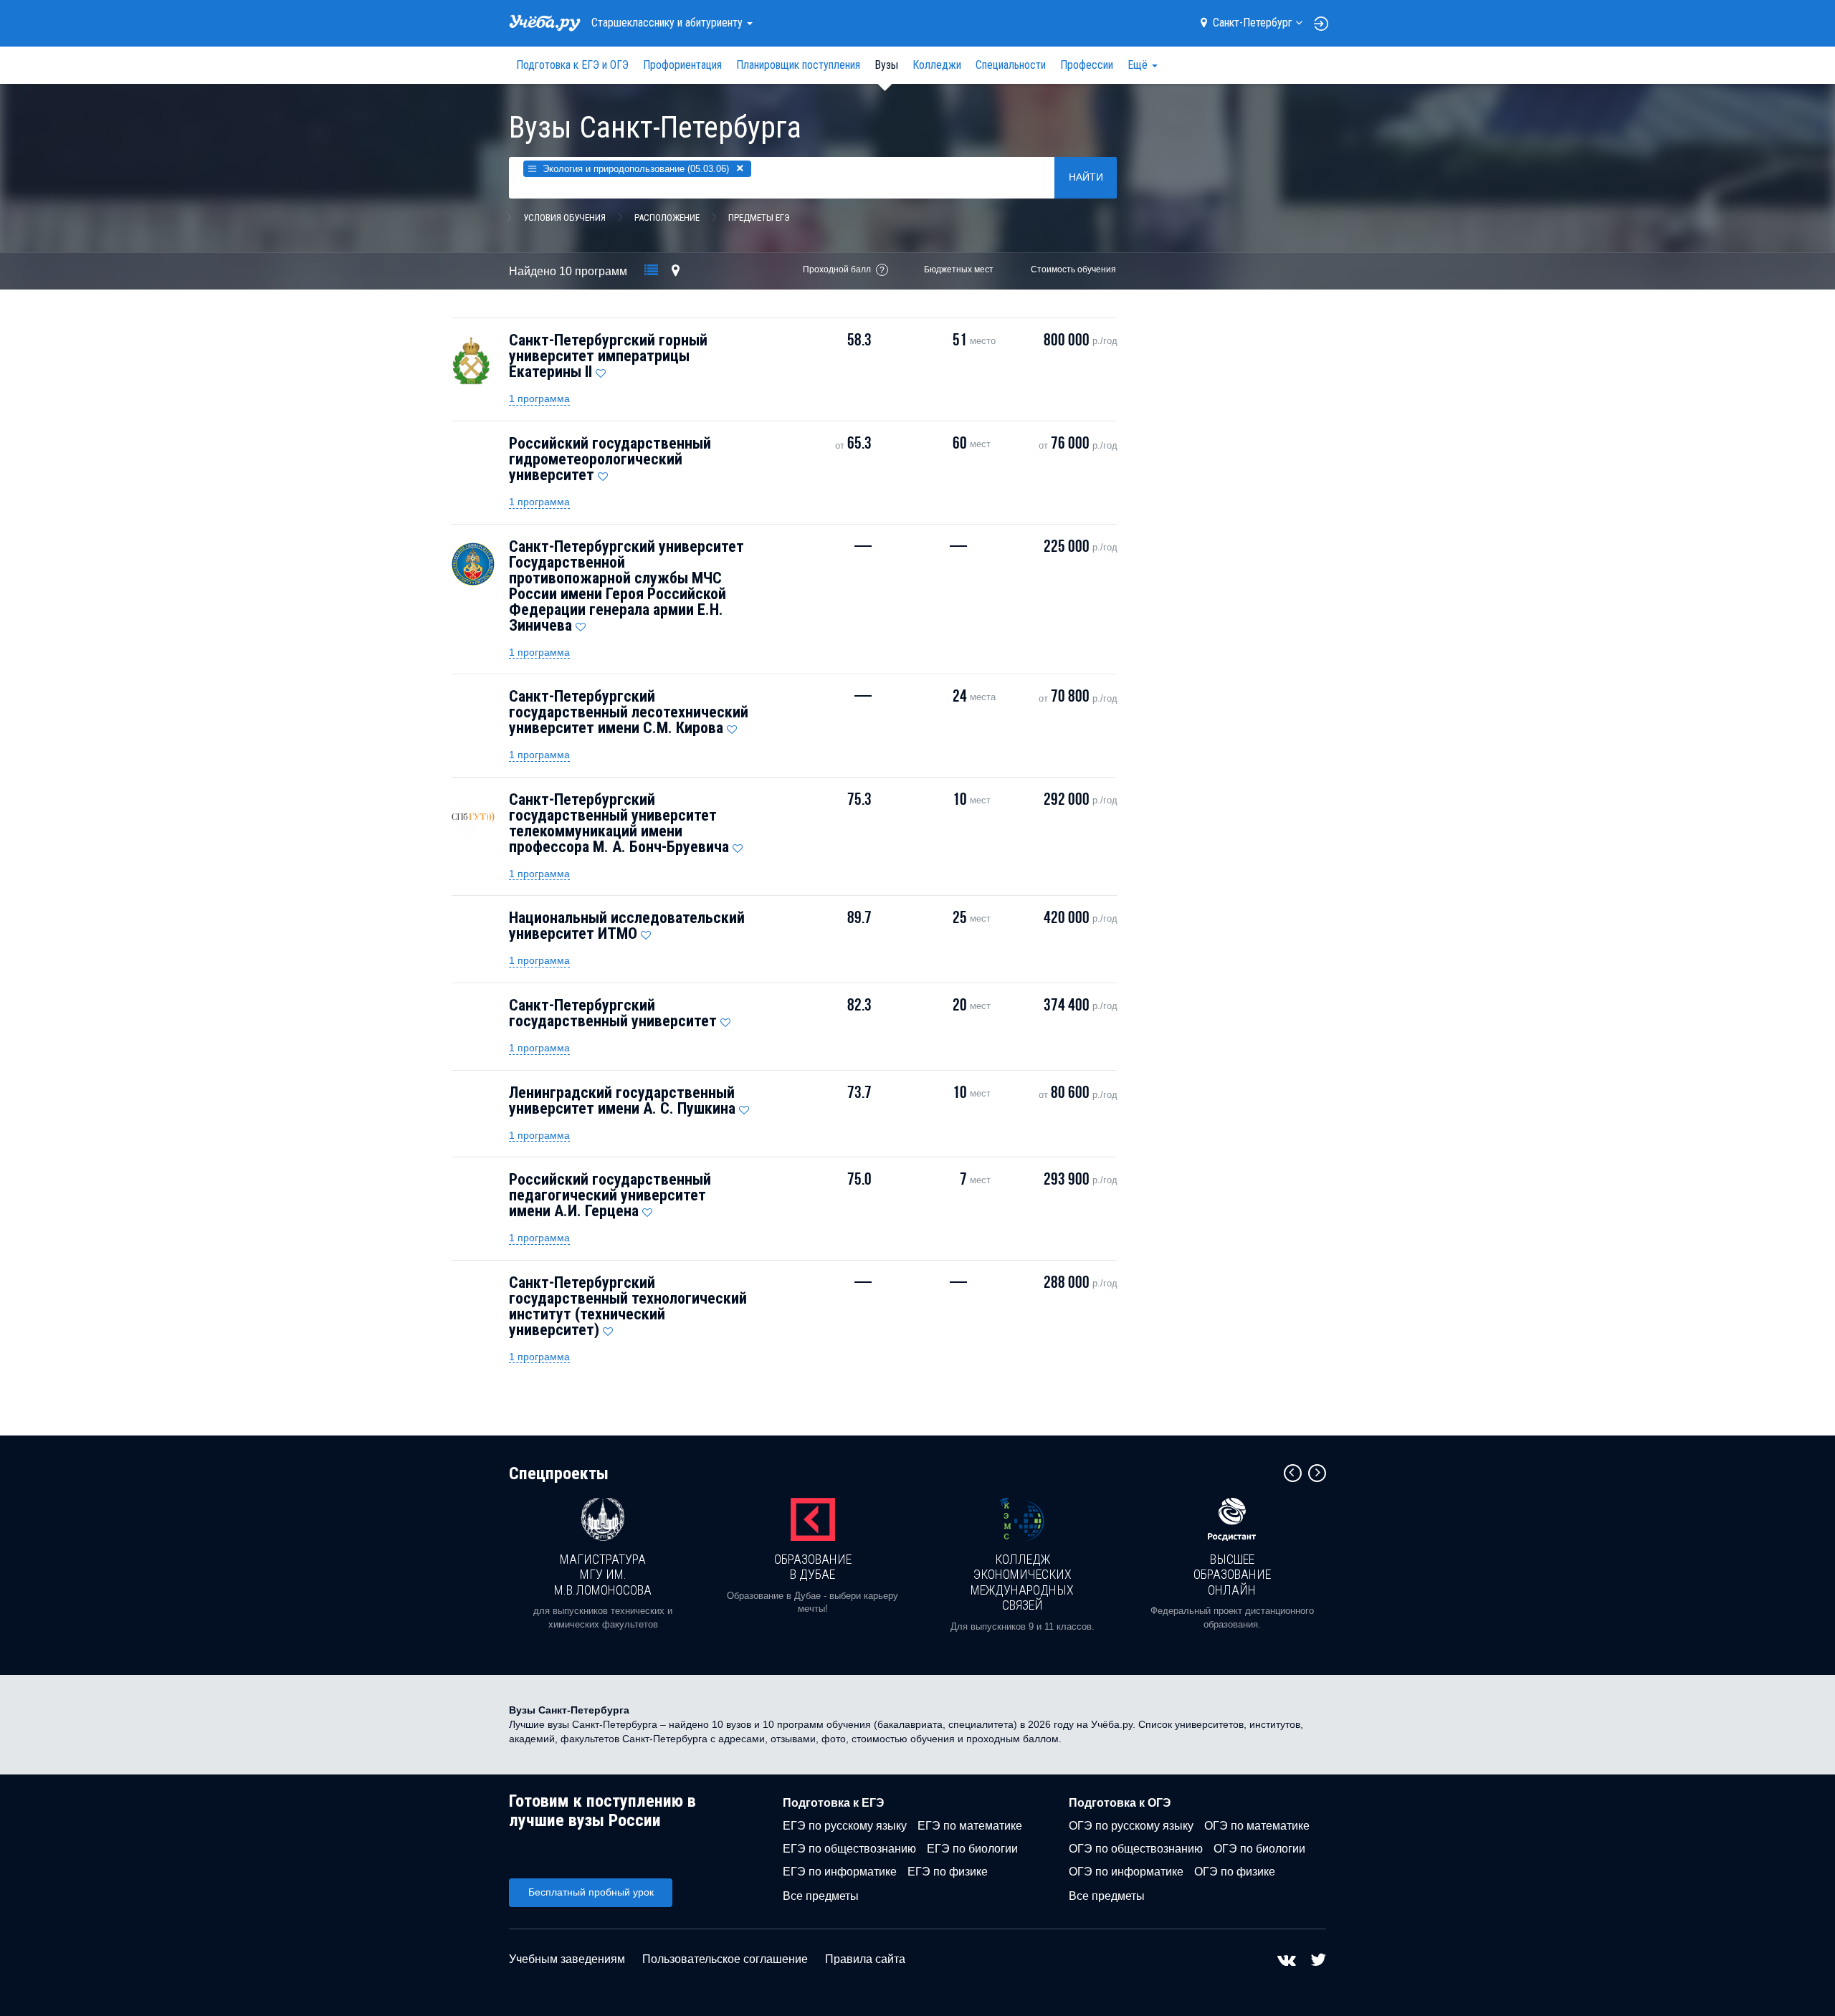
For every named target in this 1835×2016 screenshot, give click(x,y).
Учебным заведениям (567, 1959)
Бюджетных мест (959, 269)
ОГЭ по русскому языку (1131, 1826)
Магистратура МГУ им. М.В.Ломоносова (603, 1575)
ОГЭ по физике (1235, 1872)
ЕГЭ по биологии (972, 1849)
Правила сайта (865, 1959)
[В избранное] (601, 370)
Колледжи (937, 65)
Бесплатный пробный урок (591, 1892)
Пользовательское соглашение (725, 1959)
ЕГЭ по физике (948, 1872)
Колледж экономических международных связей (1022, 1582)
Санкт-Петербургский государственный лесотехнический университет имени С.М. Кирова (629, 712)
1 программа (539, 398)
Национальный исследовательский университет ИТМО (627, 926)
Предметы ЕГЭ (759, 218)
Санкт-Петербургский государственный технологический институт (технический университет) (628, 1306)
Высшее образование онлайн (1232, 1575)
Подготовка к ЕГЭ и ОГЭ (572, 65)
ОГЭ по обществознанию (1136, 1849)
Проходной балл (837, 269)
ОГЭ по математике (1257, 1826)
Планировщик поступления (798, 65)
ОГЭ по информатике (1126, 1872)
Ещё (1139, 65)
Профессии (1087, 65)
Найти (1086, 177)
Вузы (886, 65)
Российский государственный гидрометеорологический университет (610, 459)
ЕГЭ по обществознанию (849, 1849)
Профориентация (682, 65)
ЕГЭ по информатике (840, 1872)
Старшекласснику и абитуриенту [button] (668, 23)
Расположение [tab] (667, 218)
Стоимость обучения (1073, 269)
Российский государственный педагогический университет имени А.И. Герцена (610, 1195)
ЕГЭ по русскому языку (845, 1826)
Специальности (1011, 65)
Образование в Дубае (813, 1567)
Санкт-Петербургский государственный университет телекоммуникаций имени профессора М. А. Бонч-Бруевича (619, 823)
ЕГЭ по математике (970, 1826)
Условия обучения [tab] (564, 218)
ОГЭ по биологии (1259, 1849)
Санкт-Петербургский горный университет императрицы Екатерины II (608, 356)
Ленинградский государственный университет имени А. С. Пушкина (622, 1100)
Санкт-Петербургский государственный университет (613, 1013)
